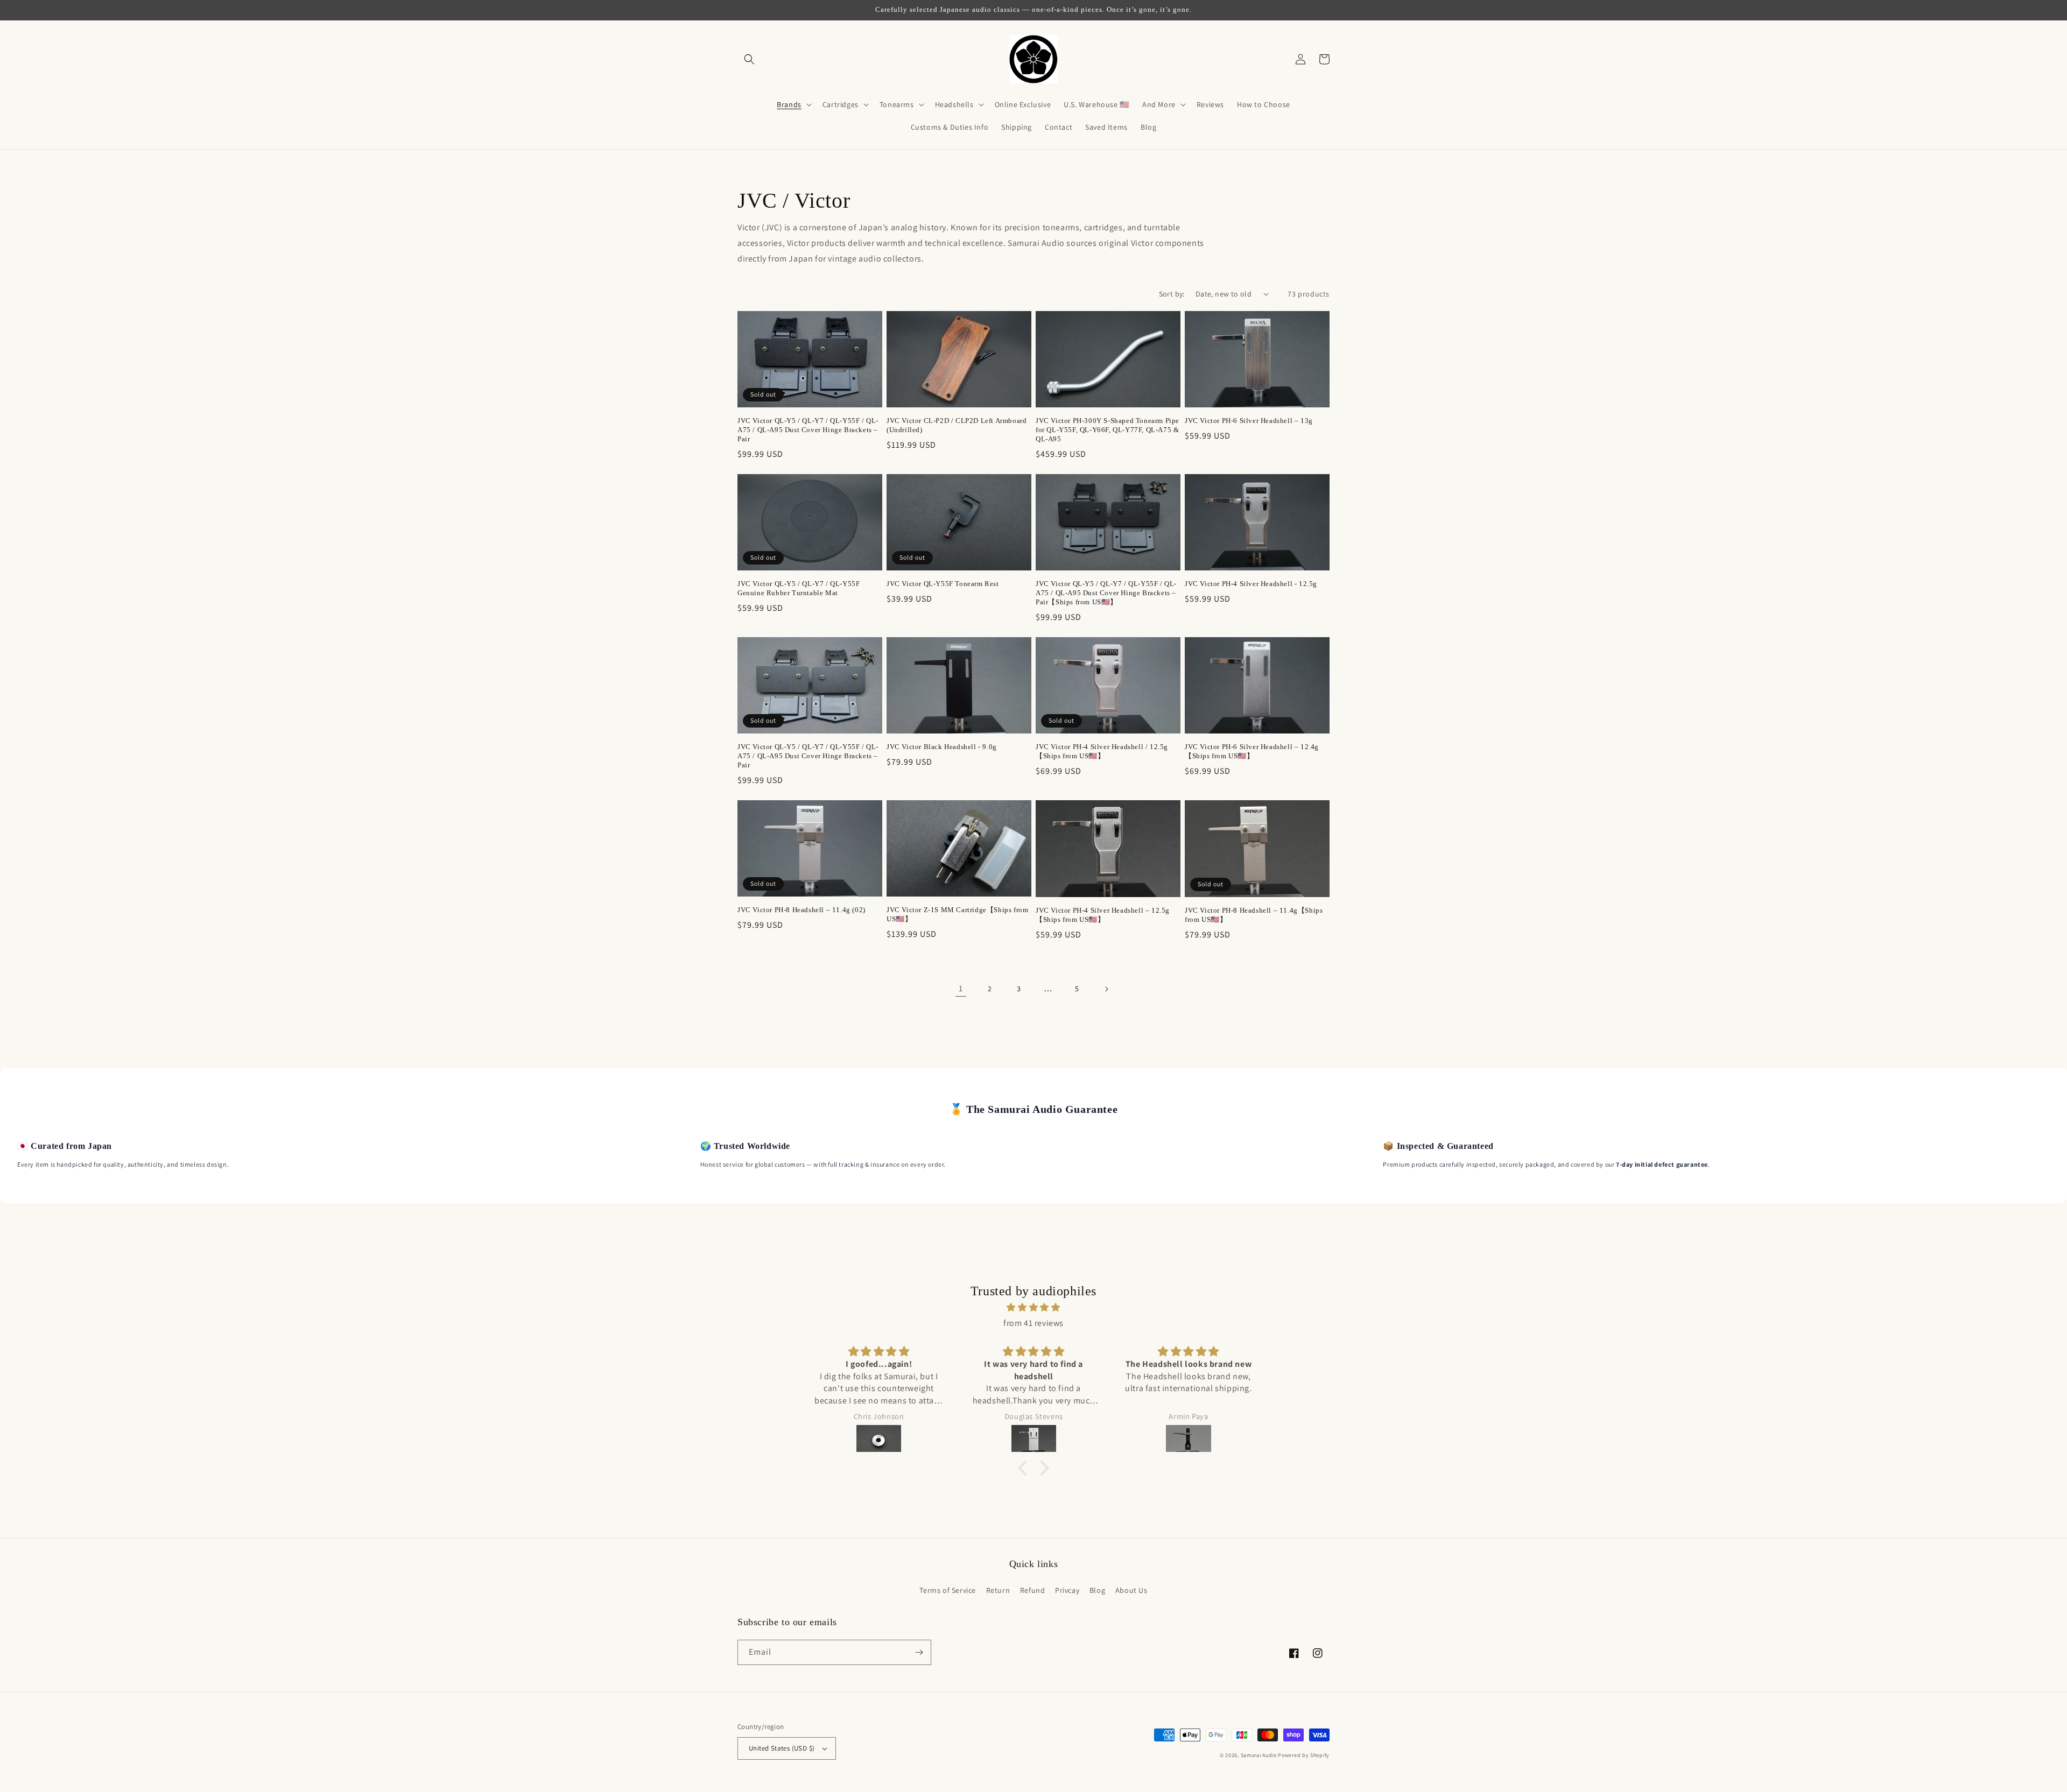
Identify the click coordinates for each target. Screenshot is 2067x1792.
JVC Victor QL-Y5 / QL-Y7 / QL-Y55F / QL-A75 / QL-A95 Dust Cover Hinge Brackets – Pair (808, 430)
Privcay (1067, 1590)
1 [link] (961, 988)
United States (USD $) (782, 1748)
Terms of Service (948, 1590)
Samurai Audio (1259, 1755)
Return (998, 1590)
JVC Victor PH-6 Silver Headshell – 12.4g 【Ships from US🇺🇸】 (1252, 751)
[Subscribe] (919, 1652)
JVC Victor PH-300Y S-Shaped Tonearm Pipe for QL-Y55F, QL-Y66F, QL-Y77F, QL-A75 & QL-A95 (1108, 430)
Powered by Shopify (1304, 1755)
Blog (1097, 1590)
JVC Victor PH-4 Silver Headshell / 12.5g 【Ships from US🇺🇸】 (1102, 751)
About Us (1131, 1590)
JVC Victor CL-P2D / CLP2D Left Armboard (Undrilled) (957, 425)
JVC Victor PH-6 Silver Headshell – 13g (1249, 421)
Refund (1033, 1590)
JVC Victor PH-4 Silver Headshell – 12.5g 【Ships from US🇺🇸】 (1103, 915)
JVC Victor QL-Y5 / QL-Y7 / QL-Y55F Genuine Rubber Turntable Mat (799, 588)
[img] (1033, 1308)
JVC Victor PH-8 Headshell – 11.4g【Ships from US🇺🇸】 (1254, 915)
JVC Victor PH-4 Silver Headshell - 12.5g (1251, 584)
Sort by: (1172, 294)
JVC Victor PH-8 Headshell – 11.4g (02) (802, 910)
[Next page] (1106, 989)
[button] (749, 59)
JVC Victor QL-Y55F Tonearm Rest (943, 584)
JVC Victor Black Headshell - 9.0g (942, 747)
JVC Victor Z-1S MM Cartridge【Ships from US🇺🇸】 (957, 914)
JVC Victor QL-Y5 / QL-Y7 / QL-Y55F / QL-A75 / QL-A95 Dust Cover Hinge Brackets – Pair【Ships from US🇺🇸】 (1106, 593)
